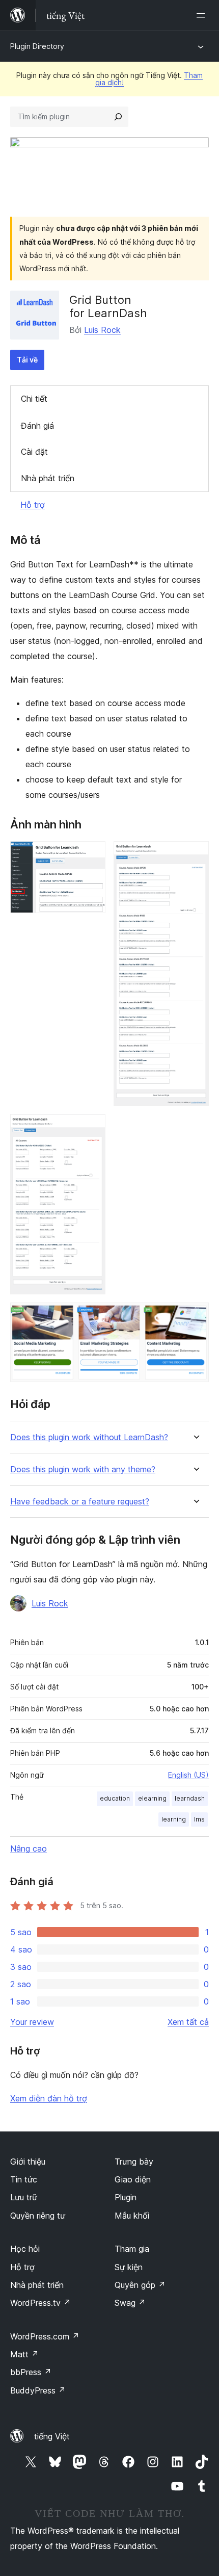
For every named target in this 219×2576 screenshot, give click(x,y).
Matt (24, 2354)
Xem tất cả (188, 2022)
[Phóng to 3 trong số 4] (92, 1128)
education (115, 1798)
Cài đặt (34, 452)
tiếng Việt (52, 2436)
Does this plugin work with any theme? (83, 1469)
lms (199, 1819)
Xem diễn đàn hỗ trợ (49, 2098)
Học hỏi (25, 2249)
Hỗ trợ (33, 505)
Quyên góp (140, 2285)
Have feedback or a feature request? (80, 1502)
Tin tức (24, 2179)
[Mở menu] (203, 15)
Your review (32, 2022)
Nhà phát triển (48, 478)
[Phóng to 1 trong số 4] (92, 855)
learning (174, 1819)
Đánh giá (37, 426)
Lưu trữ (24, 2197)
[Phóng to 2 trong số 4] (195, 855)
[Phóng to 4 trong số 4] (195, 1316)
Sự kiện (129, 2267)
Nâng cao (29, 1849)
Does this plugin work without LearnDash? (89, 1437)
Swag (130, 2303)
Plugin (126, 2197)
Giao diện (133, 2179)
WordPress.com (45, 2336)
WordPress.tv (40, 2303)
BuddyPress (38, 2390)
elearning (152, 1798)
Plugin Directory (37, 46)
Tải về (27, 360)
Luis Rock (102, 330)
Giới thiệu (28, 2162)
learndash (190, 1798)
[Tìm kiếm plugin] (118, 117)
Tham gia (132, 2249)
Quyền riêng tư (38, 2216)
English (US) (188, 1775)
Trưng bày (134, 2162)
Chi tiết (34, 399)
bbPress (31, 2372)
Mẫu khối (132, 2216)
